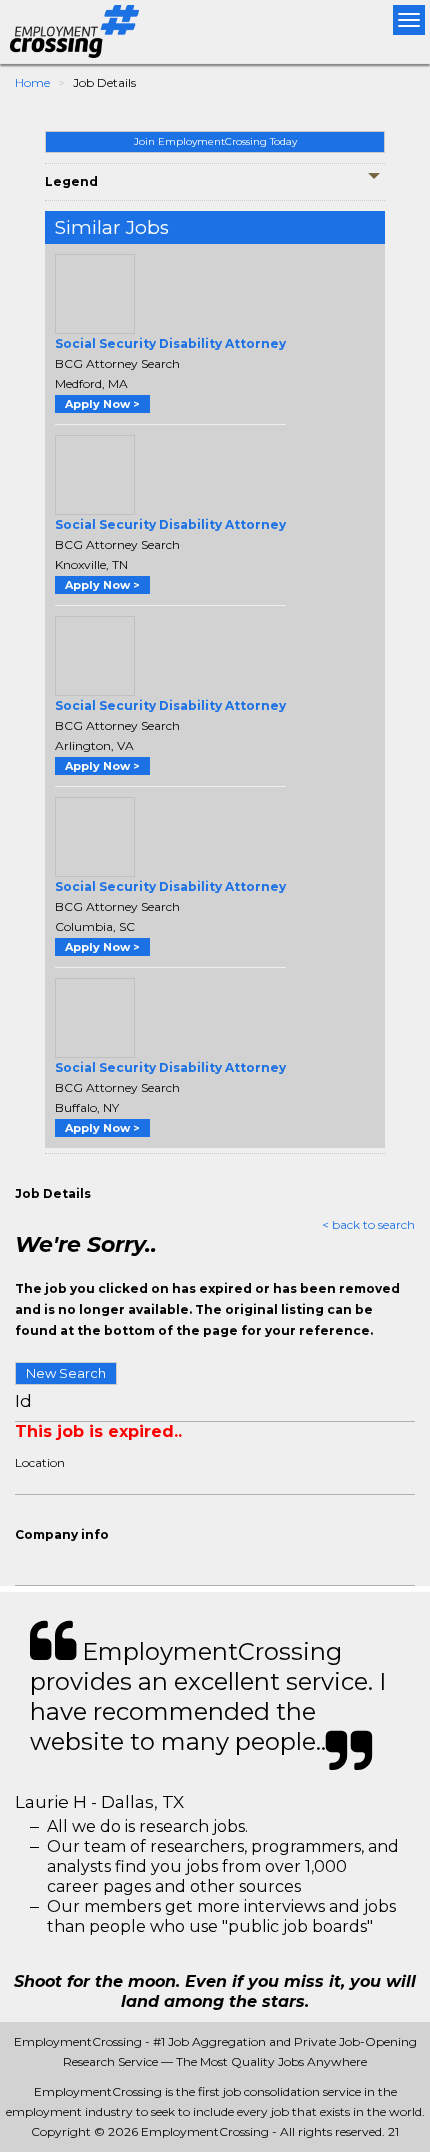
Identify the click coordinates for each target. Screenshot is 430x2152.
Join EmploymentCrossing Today (215, 141)
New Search (66, 1373)
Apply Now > (102, 404)
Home (32, 82)
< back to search (368, 1224)
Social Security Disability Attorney (170, 343)
